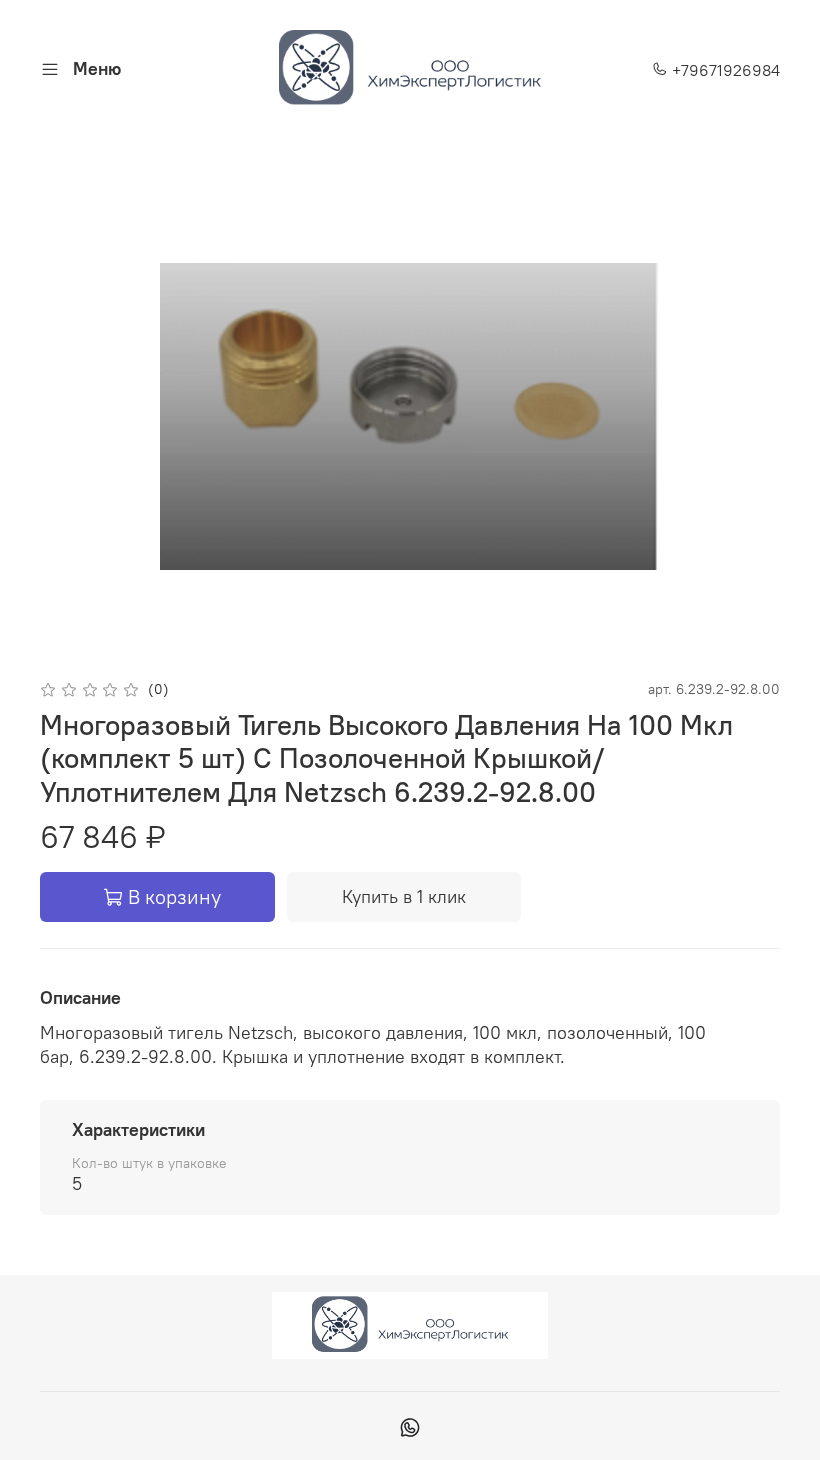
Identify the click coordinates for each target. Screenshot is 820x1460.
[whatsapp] (409, 1430)
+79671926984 (724, 70)
